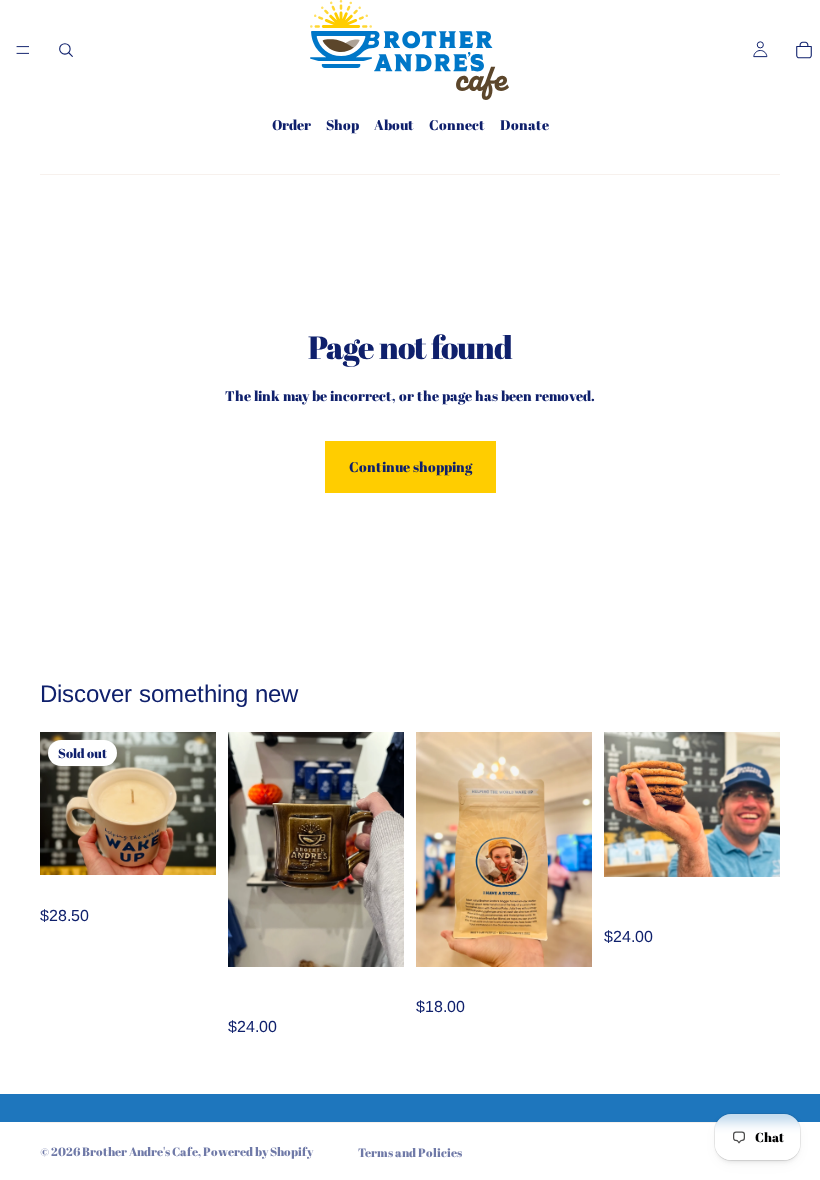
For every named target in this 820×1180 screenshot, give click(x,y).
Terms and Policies (410, 1152)
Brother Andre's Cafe (140, 1151)
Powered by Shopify (258, 1151)
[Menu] (23, 50)
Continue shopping (410, 466)
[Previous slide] (626, 805)
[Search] (66, 50)
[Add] (373, 936)
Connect (457, 124)
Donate (524, 124)
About (394, 124)
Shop (342, 124)
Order (291, 124)
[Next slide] (758, 805)
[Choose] (561, 936)
